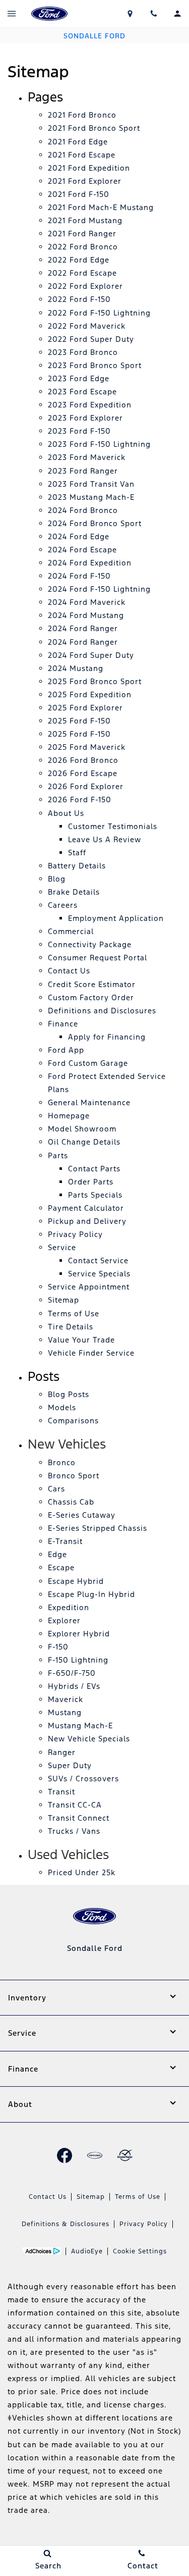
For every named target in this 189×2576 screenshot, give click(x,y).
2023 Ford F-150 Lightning (99, 444)
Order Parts (91, 1182)
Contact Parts (94, 1169)
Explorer (64, 1620)
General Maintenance (89, 1102)
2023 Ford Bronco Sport (95, 365)
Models (62, 1407)
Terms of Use (74, 1313)
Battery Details (77, 866)
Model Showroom (82, 1129)
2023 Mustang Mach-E (91, 497)
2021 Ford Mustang (85, 220)
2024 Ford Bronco (83, 510)
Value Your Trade (81, 1340)
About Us (66, 813)
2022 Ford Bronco (83, 247)
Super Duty (70, 1765)
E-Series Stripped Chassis (98, 1528)
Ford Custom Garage (88, 1063)
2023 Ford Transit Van (91, 484)
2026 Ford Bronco (83, 760)
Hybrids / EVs (74, 1686)
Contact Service (98, 1260)
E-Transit (65, 1541)
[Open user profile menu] (177, 14)
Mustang (65, 1712)
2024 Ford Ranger (83, 628)
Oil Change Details (84, 1142)
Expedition (69, 1607)
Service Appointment (89, 1287)
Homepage (69, 1116)
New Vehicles (67, 1444)
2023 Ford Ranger (83, 471)
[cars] (95, 2155)
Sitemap (64, 1300)
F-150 (58, 1647)
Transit (61, 1792)
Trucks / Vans (74, 1831)
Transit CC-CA (75, 1805)
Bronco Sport (74, 1476)
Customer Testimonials (113, 826)
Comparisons (73, 1421)
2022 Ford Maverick (87, 326)
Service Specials (99, 1274)
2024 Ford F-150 (79, 576)
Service (62, 1247)
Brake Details (74, 892)
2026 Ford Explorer (86, 786)
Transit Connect (79, 1818)
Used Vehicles (68, 1854)
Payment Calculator (86, 1208)
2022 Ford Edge (79, 260)
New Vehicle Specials (89, 1739)
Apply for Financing (107, 1037)
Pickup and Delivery (87, 1221)
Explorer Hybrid (79, 1634)
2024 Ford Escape (82, 550)
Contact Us (69, 971)
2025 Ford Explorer (85, 708)
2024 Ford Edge (79, 536)
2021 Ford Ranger (82, 234)
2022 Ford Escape (82, 273)
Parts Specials (95, 1195)
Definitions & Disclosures (66, 2224)
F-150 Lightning (78, 1660)
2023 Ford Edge (79, 378)
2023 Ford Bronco (83, 352)
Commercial (71, 931)
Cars (56, 1489)
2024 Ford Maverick (87, 602)
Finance (63, 1024)
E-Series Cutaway (82, 1515)
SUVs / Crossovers (83, 1779)
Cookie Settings (140, 2251)
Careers (63, 905)
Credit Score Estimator (92, 984)
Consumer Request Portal (98, 958)
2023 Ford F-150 (79, 431)
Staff (77, 853)
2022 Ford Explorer (85, 286)
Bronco (62, 1462)
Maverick (66, 1699)
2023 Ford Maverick (87, 457)
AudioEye (87, 2251)
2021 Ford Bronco (82, 115)
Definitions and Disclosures (102, 1011)
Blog (57, 879)
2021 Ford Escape (82, 155)
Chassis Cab (71, 1502)
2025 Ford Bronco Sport (95, 681)
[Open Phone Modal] (153, 14)
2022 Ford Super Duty (91, 339)
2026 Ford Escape (83, 773)
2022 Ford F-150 (79, 299)
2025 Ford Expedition (90, 694)
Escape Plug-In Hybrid (91, 1594)
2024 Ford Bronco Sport (95, 523)
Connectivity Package (90, 944)
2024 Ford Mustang (86, 615)
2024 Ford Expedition (90, 563)
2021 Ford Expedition (89, 168)
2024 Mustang (76, 668)
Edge (57, 1554)
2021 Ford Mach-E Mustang (101, 207)
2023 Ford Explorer (85, 418)
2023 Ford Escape (82, 392)
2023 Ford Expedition (90, 405)
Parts (58, 1155)
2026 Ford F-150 (80, 800)
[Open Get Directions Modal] (130, 14)
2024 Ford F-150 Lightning (99, 589)
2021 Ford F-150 (79, 194)
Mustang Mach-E (80, 1725)
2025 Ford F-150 (79, 721)
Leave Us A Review (105, 839)
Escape (61, 1567)
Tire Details (71, 1327)
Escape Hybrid (76, 1581)
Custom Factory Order (91, 997)
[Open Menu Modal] (12, 14)
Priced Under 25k (82, 1872)
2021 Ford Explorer (85, 181)
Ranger (62, 1752)
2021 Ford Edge (78, 142)
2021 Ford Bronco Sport (94, 128)
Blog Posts (69, 1394)
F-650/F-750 (72, 1673)
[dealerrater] (125, 2155)
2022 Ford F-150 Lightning (99, 313)
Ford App (66, 1050)
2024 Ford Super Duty (91, 655)
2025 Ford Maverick (87, 747)
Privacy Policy (75, 1234)
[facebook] (65, 2155)
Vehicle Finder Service (91, 1353)
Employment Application (116, 918)
